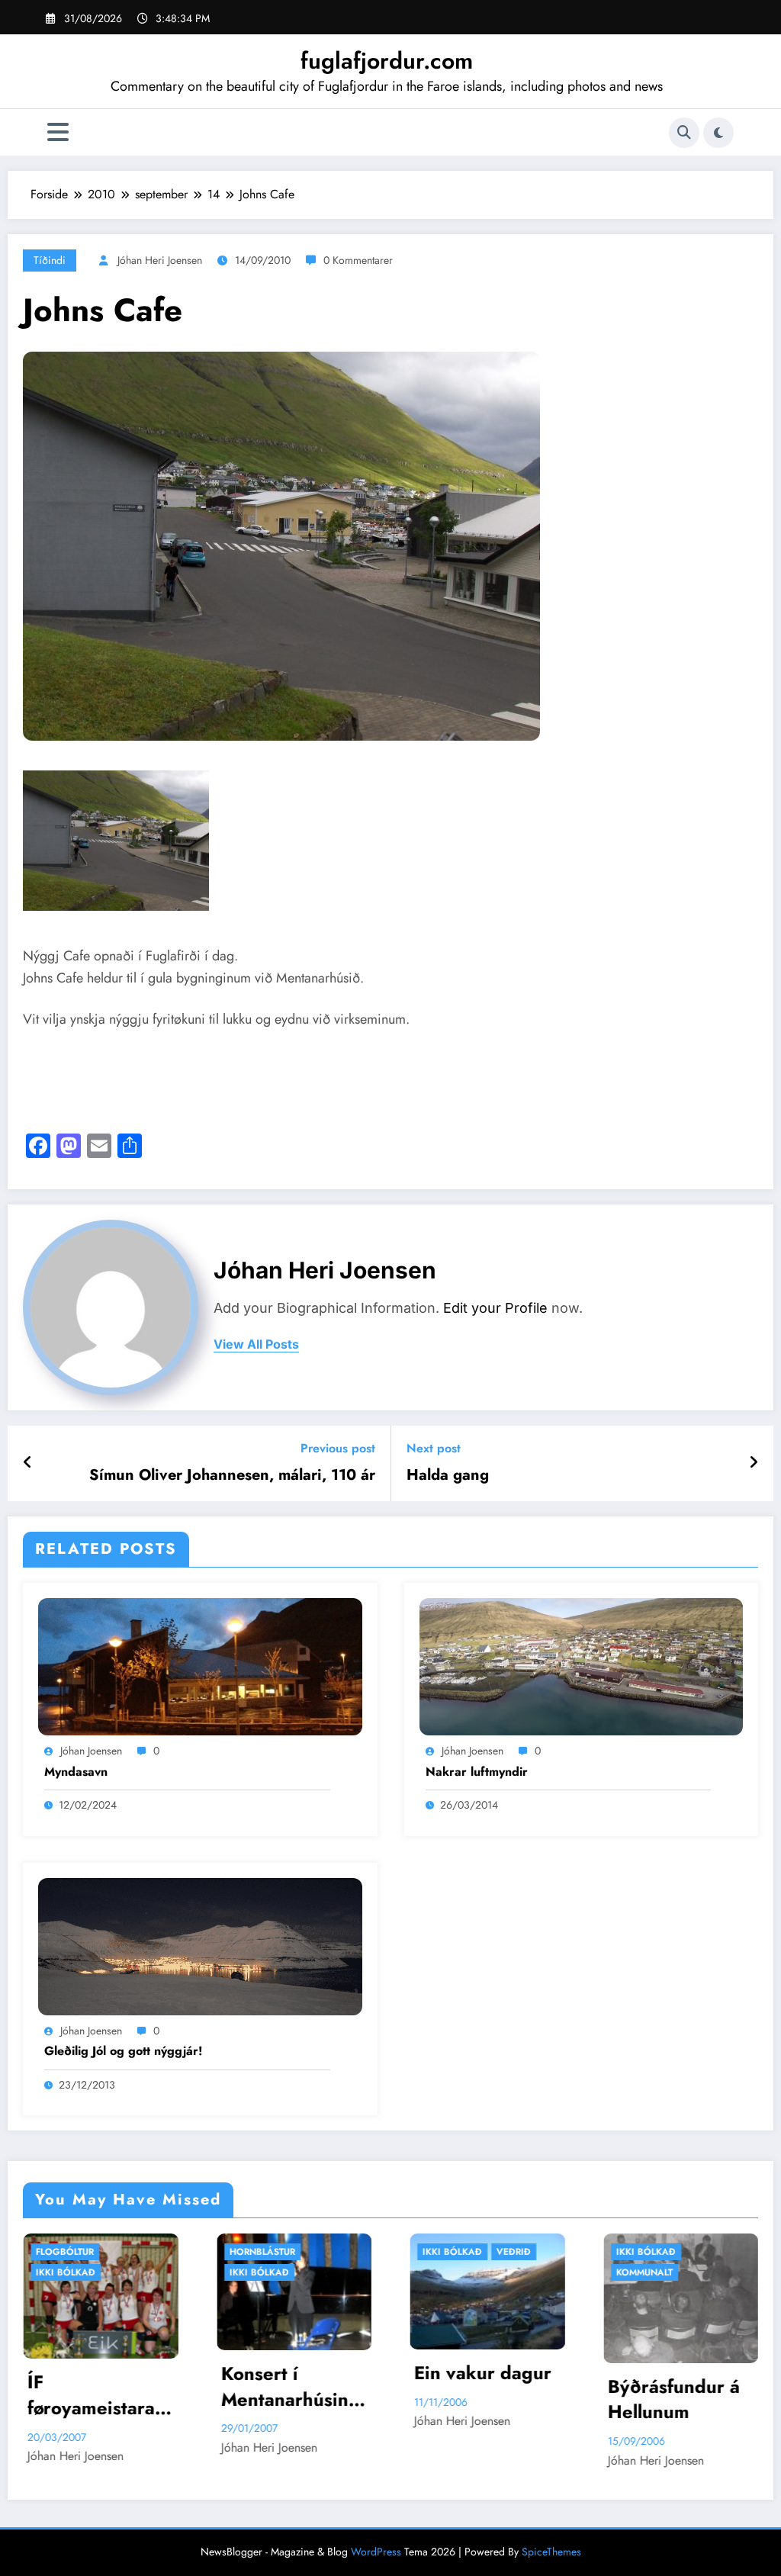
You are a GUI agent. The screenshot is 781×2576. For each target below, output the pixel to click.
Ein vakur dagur (296, 2373)
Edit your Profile (495, 1308)
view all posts (256, 1344)
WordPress (376, 2552)
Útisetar (717, 2252)
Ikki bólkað (72, 2272)
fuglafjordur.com (387, 61)
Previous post (338, 1448)
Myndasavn (76, 1772)
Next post (434, 1448)
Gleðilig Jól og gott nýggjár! (124, 2051)
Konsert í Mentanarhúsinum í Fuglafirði (103, 2386)
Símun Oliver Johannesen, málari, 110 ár (232, 1475)
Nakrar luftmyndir (477, 1772)
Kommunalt (458, 2272)
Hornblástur (76, 2252)
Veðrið (327, 2252)
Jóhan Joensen (91, 1751)
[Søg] (684, 133)
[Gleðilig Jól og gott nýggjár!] (200, 1945)
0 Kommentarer (358, 260)
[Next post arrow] (754, 1463)
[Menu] (58, 132)
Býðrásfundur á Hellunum (487, 2399)
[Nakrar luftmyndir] (582, 1666)
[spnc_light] (718, 133)
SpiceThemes (551, 2552)
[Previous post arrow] (28, 1463)
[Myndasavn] (200, 1666)
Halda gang (448, 1475)
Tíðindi (50, 260)
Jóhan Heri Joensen (160, 260)
